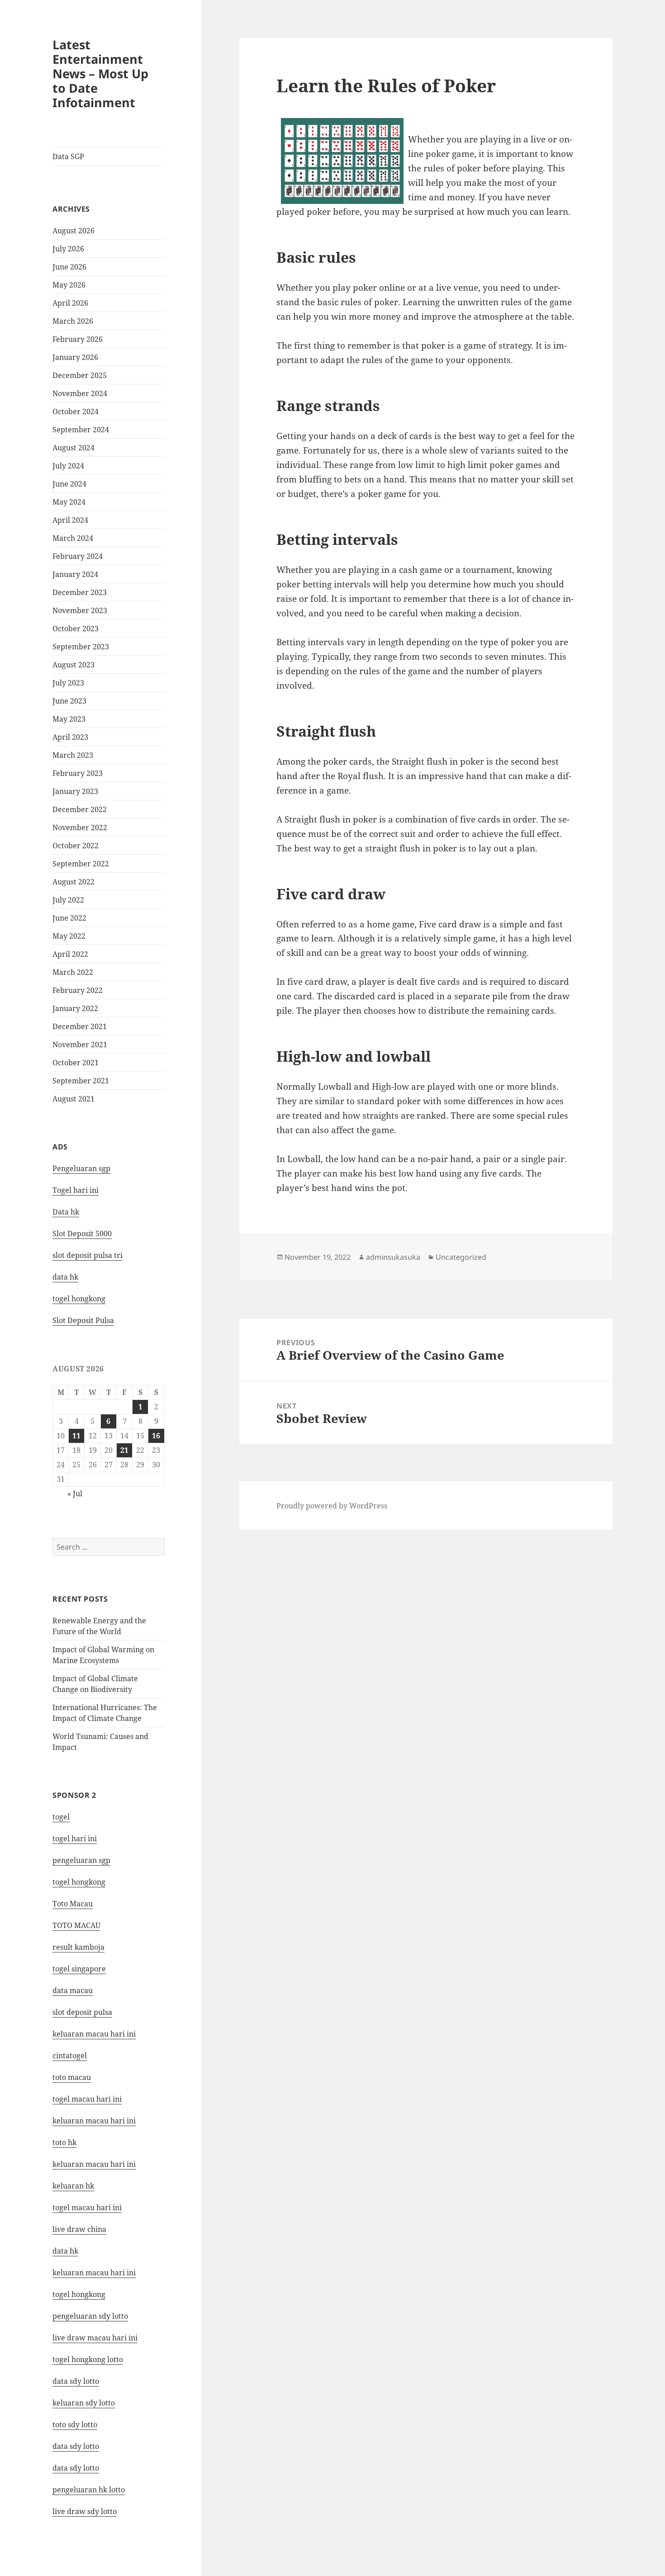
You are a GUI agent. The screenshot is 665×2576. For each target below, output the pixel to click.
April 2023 (70, 737)
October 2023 (76, 629)
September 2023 (81, 647)
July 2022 (68, 900)
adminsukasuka (393, 1257)
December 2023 (80, 592)
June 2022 (69, 918)
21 (124, 1450)
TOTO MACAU (76, 1925)
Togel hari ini (76, 1190)
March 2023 (73, 755)
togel (61, 1817)
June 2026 (69, 267)
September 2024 (81, 430)
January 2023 (75, 791)
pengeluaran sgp (81, 1860)
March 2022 (73, 972)
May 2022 (69, 936)
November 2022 (80, 827)
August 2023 (74, 665)
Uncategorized (461, 1257)
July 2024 (68, 466)
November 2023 (80, 610)
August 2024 (74, 448)
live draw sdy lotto (85, 2511)
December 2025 (80, 375)
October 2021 (76, 1063)
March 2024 (73, 538)
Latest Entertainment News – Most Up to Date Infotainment (100, 73)
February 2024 (78, 556)
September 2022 (81, 864)
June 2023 (69, 701)
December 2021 (80, 1026)
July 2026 (68, 249)
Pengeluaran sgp (81, 1168)
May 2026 (69, 285)
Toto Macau (73, 1904)
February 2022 (78, 990)
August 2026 (74, 231)
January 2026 (75, 357)
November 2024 (80, 393)
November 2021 (80, 1045)
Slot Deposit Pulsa (83, 1320)
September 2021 (81, 1081)
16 (156, 1436)
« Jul (75, 1494)
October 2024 (76, 411)
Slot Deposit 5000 (82, 1234)
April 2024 (70, 520)
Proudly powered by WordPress (332, 1506)
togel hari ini (75, 1839)
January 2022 (75, 1008)
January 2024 (75, 574)
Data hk (66, 1212)
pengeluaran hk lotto (89, 2490)
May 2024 (69, 502)
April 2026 (70, 303)
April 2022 (70, 954)
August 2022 (74, 882)
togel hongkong (79, 1882)
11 (76, 1436)
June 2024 (69, 484)
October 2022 (76, 846)
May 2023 (69, 719)
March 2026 (73, 321)
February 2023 (78, 773)
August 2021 (74, 1099)
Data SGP (68, 156)
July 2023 (68, 683)
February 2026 (78, 339)
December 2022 (80, 809)
